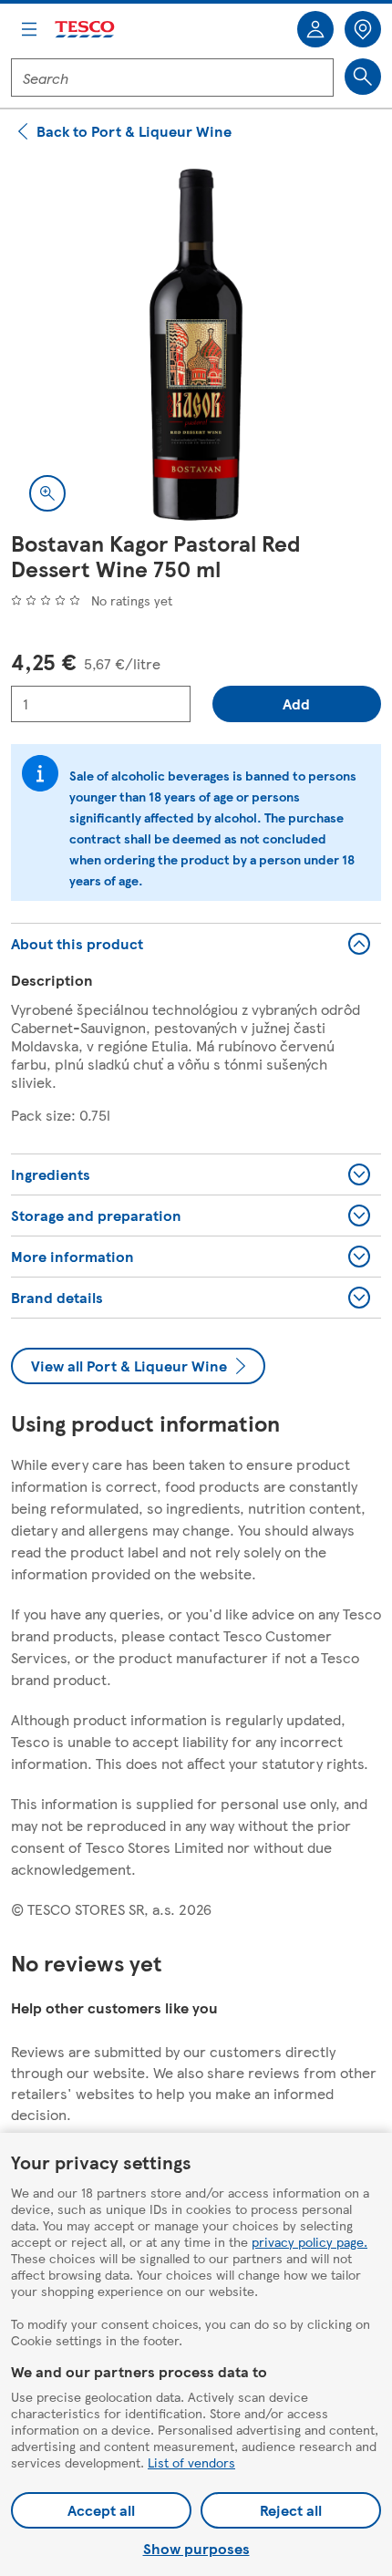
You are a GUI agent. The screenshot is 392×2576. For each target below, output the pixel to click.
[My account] (315, 29)
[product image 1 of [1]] (196, 345)
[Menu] (29, 29)
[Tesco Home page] (86, 30)
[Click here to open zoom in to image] (47, 493)
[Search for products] (363, 77)
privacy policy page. (309, 2241)
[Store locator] (363, 29)
